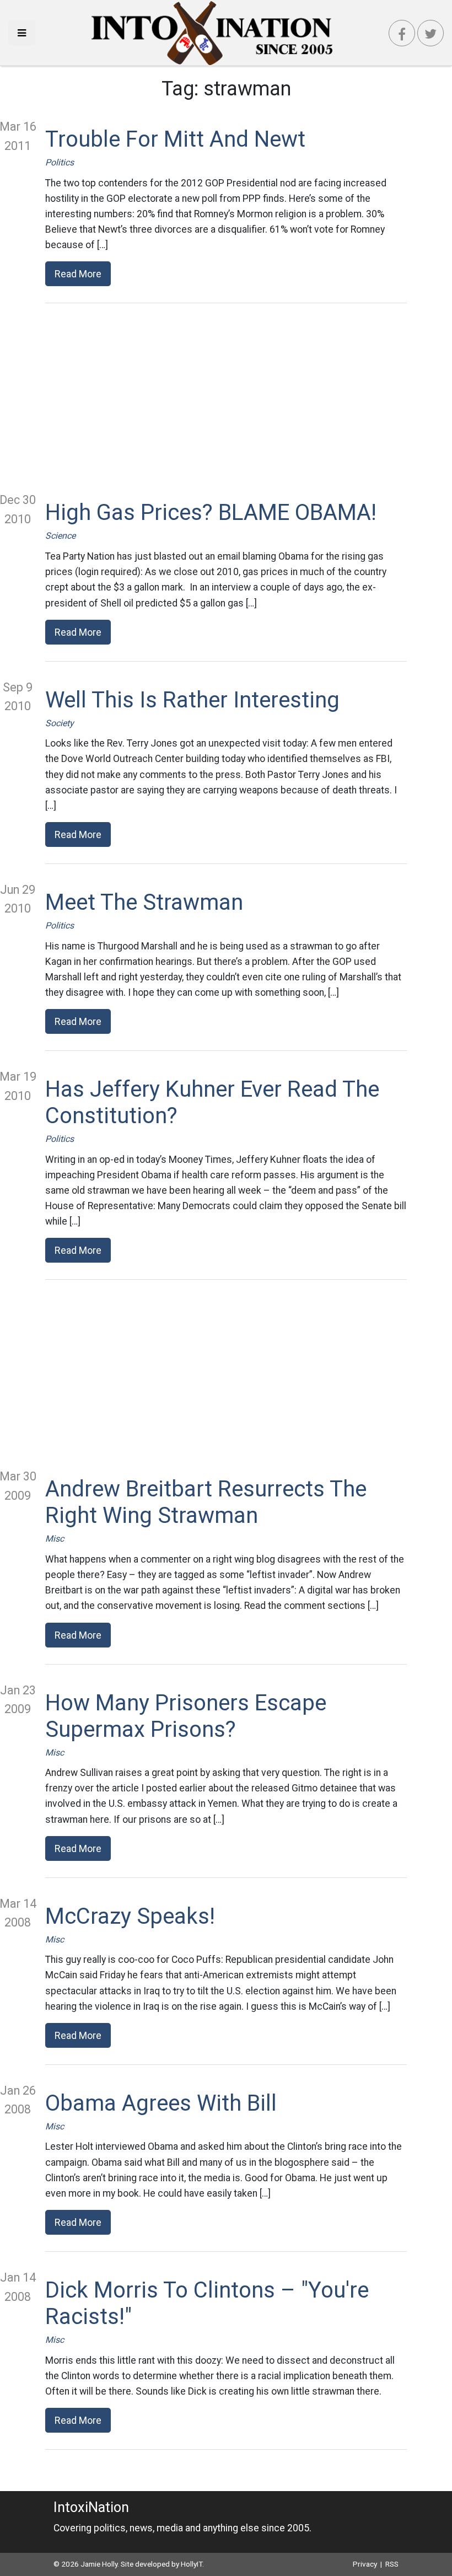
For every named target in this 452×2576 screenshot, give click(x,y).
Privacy (365, 2564)
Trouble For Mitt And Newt (175, 139)
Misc (55, 1539)
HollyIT (192, 2564)
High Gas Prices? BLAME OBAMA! (211, 512)
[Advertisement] (226, 397)
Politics (60, 162)
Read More (78, 274)
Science (60, 536)
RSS (392, 2564)
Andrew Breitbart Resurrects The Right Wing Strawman (206, 1502)
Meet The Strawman (144, 902)
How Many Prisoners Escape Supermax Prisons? (186, 1716)
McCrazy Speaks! (130, 1916)
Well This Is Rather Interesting (192, 700)
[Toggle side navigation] (22, 33)
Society (60, 723)
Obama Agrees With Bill (161, 2103)
